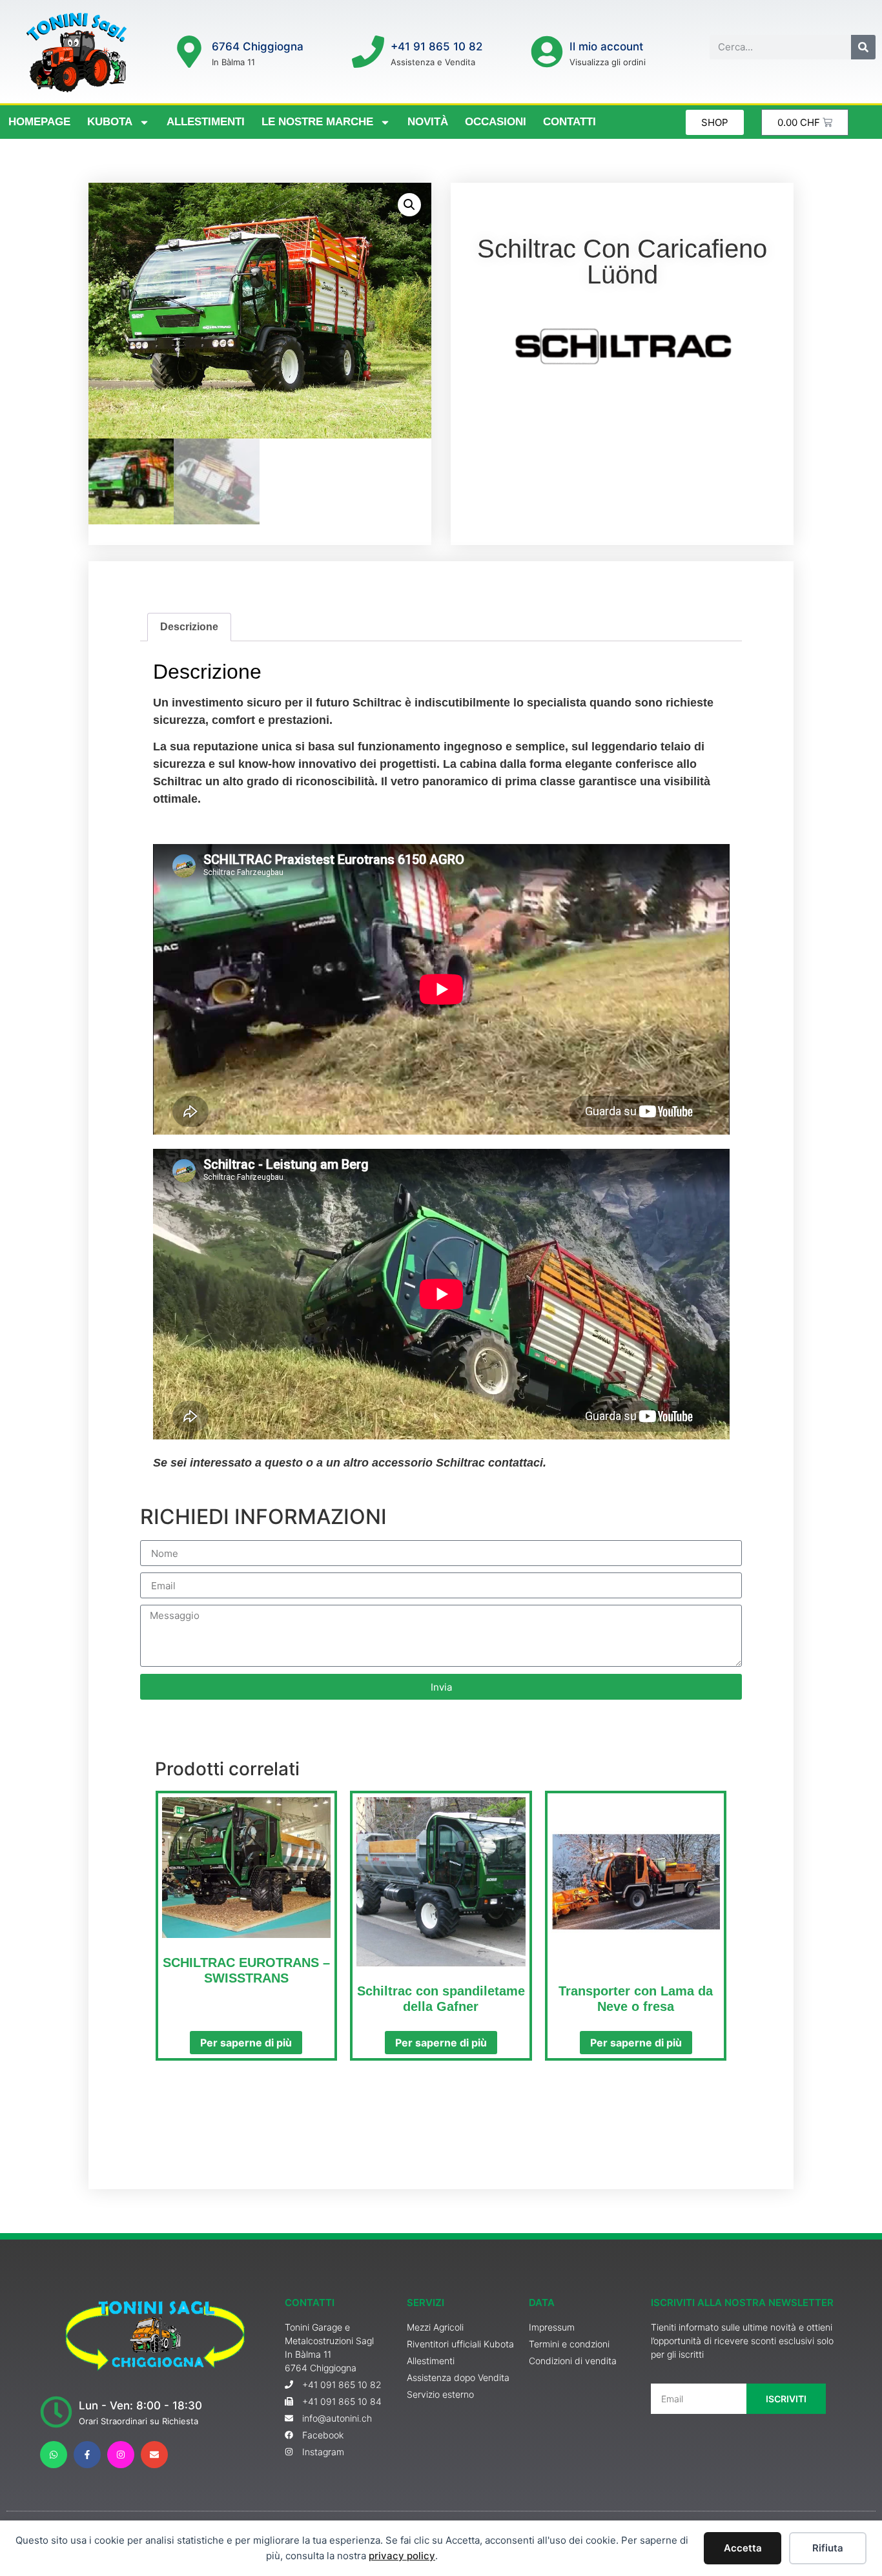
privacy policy (402, 2556)
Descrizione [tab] (189, 627)
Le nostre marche (317, 122)
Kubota (110, 122)
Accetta (743, 2548)
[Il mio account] (547, 52)
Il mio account (606, 46)
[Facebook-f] (87, 2455)
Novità (428, 122)
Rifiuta (828, 2548)
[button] (409, 205)
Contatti (569, 122)
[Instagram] (121, 2455)
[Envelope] (154, 2455)
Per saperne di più (246, 2043)
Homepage (39, 122)
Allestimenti (206, 122)
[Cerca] (863, 47)
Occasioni (496, 122)
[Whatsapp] (54, 2455)
